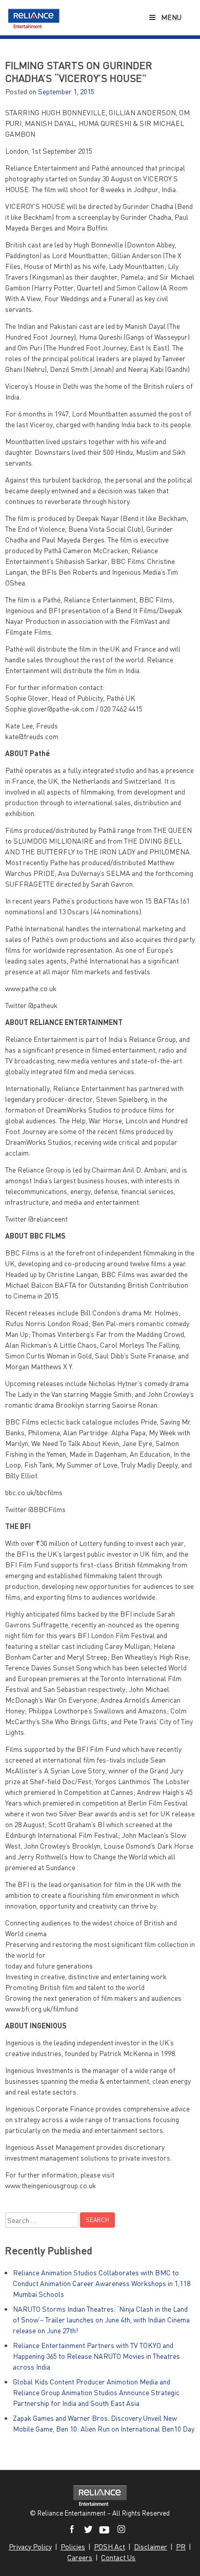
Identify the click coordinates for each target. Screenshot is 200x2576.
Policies (73, 2547)
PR (181, 2547)
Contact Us (118, 2557)
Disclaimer (151, 2547)
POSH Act (109, 2547)
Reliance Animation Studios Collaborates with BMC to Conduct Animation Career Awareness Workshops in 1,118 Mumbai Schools (102, 2283)
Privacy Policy (30, 2547)
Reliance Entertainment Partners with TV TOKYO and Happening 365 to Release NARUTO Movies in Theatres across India (96, 2356)
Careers (80, 2557)
